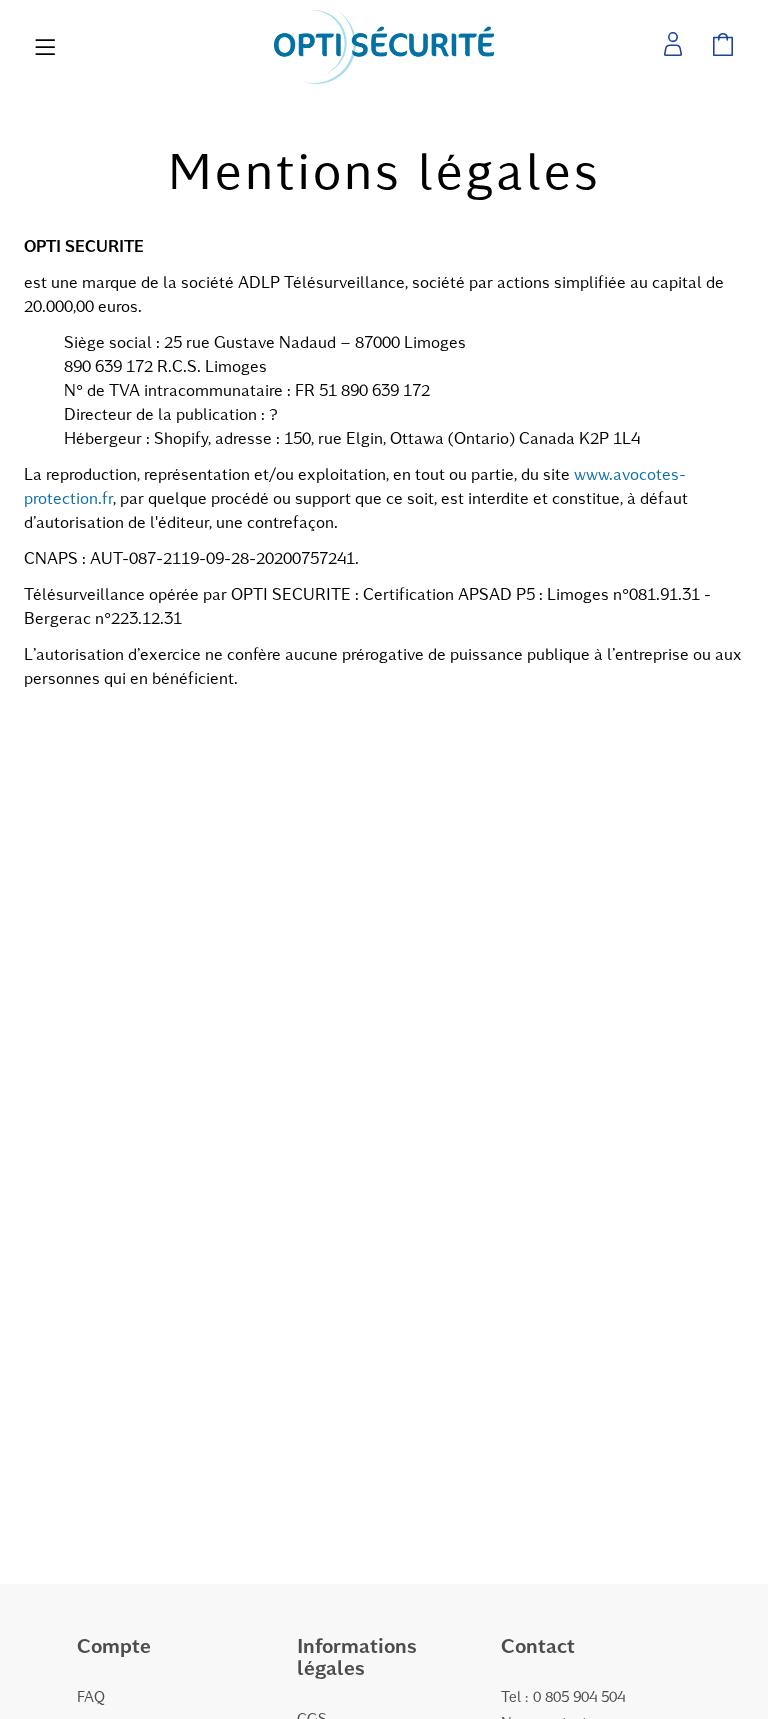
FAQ (91, 1696)
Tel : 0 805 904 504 (563, 1696)
